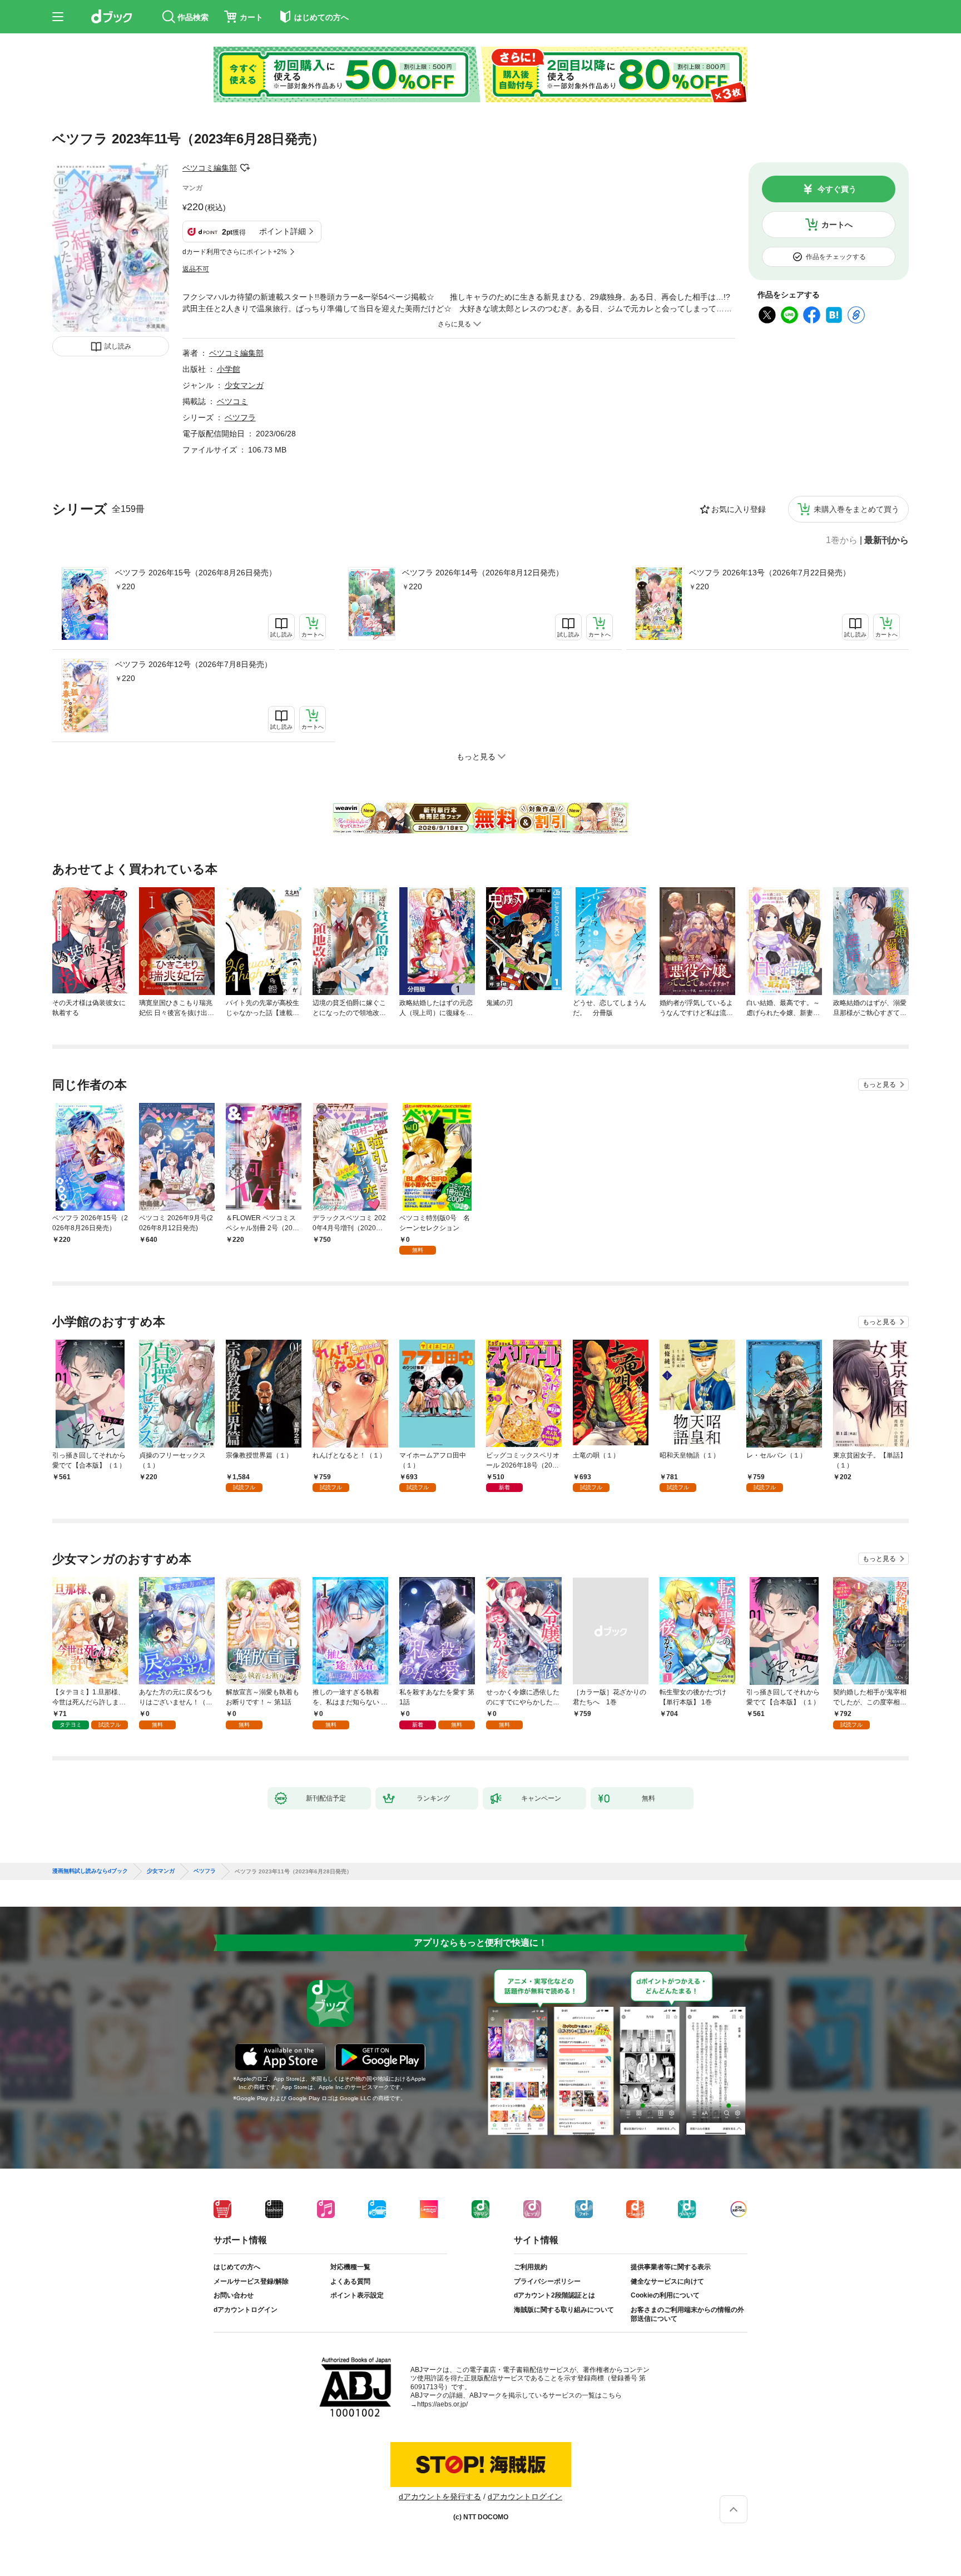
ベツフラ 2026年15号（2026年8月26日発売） (196, 573)
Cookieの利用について (665, 2295)
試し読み (118, 346)
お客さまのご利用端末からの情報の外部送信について (687, 2314)
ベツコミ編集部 (210, 168)
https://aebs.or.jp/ (442, 2404)
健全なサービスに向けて (667, 2281)
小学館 (229, 369)
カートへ (837, 225)
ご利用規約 (531, 2267)
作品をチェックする (836, 257)
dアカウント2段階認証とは (554, 2295)
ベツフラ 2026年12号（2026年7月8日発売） (194, 664)
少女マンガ (244, 385)
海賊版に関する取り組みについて (564, 2310)
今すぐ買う (837, 189)
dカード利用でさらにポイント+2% (235, 252)
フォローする (245, 168)
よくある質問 (350, 2281)
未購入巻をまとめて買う (856, 509)
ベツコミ (232, 401)
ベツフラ (240, 417)
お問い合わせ (234, 2295)
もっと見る (879, 1085)
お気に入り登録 (739, 509)
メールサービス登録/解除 (251, 2281)
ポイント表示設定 (357, 2295)
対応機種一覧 (350, 2267)
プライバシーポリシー (547, 2281)
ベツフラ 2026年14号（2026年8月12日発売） (483, 573)
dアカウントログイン (246, 2310)
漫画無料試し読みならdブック (90, 1871)
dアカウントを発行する (440, 2497)
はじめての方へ (237, 2267)
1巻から (842, 540)
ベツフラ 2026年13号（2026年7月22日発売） (770, 573)
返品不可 (196, 269)
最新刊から (886, 540)
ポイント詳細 (283, 231)
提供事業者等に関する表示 (671, 2267)
